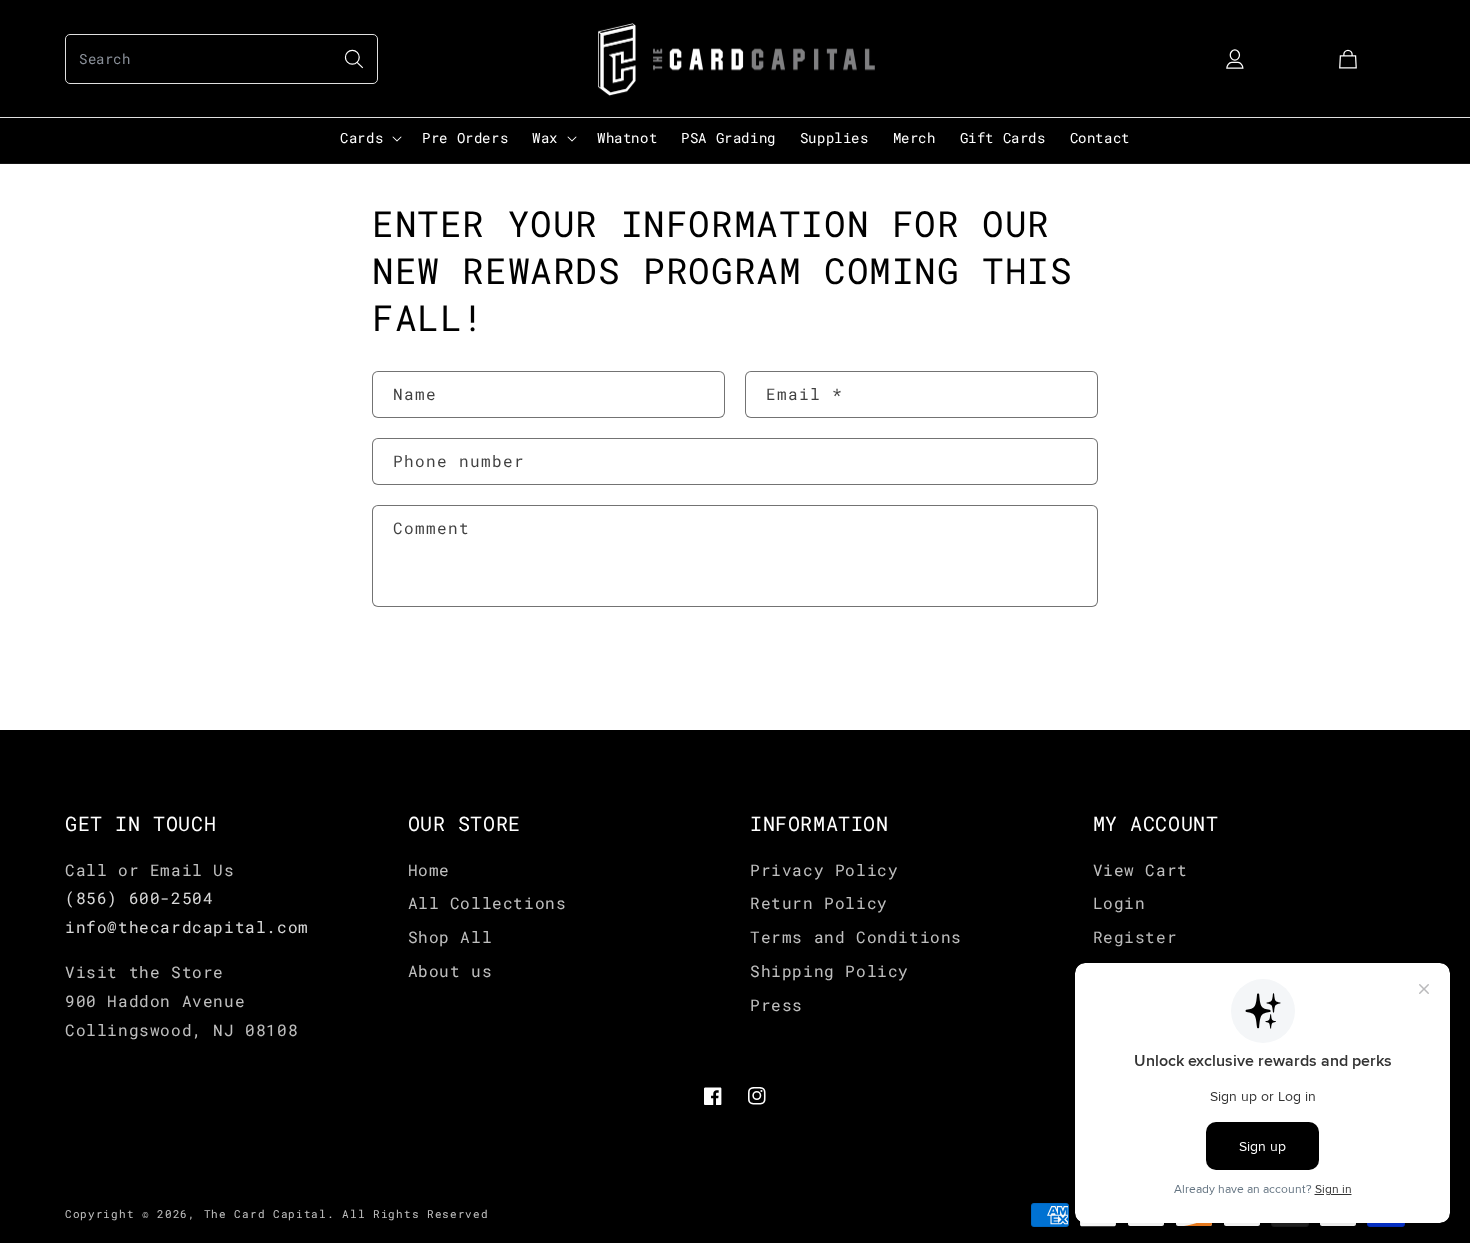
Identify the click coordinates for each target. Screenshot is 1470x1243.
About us (450, 970)
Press (776, 1004)
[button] (221, 59)
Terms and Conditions (856, 936)
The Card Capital (265, 1213)
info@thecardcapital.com (187, 926)
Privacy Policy (824, 869)
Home (429, 869)
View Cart (1140, 869)
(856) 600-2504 (139, 897)
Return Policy (819, 902)
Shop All (450, 936)
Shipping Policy (829, 970)
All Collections (487, 902)
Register (1135, 936)
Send (433, 670)
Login (1119, 902)
